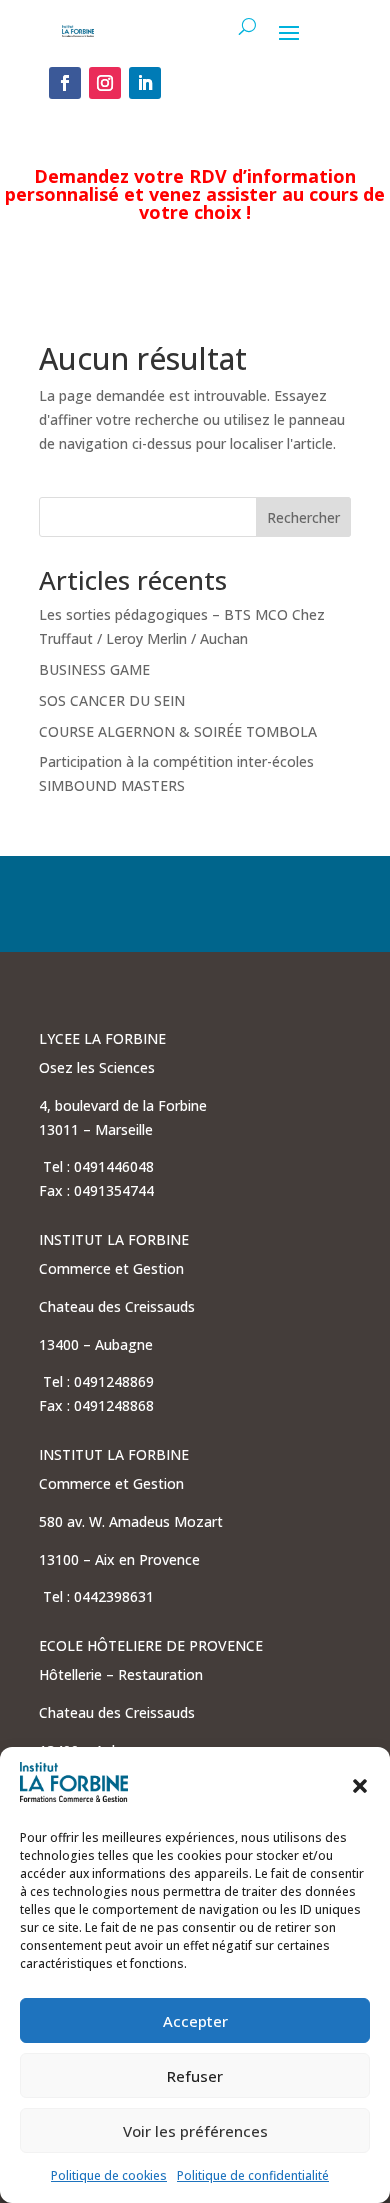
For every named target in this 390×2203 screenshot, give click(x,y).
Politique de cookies (109, 2175)
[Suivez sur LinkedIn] (145, 83)
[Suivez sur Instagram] (105, 83)
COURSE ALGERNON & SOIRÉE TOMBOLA (178, 731)
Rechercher (303, 517)
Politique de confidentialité (253, 2175)
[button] (360, 1786)
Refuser (195, 2076)
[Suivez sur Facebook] (65, 83)
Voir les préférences (195, 2131)
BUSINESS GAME (94, 669)
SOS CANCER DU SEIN (112, 700)
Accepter (195, 2021)
